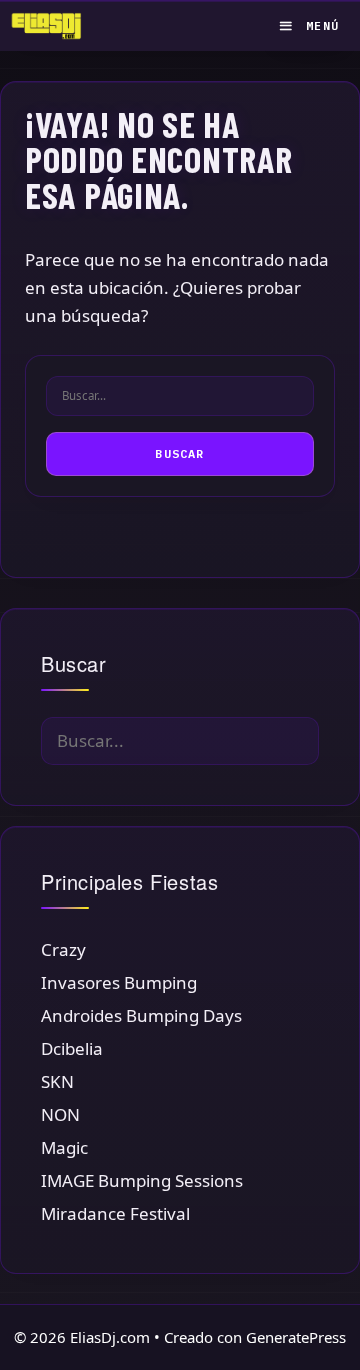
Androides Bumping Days (141, 1015)
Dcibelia (72, 1048)
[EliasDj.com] (51, 26)
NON (60, 1114)
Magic (64, 1147)
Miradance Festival (115, 1213)
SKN (57, 1081)
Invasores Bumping (119, 982)
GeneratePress (296, 1337)
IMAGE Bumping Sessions (142, 1180)
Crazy (63, 949)
